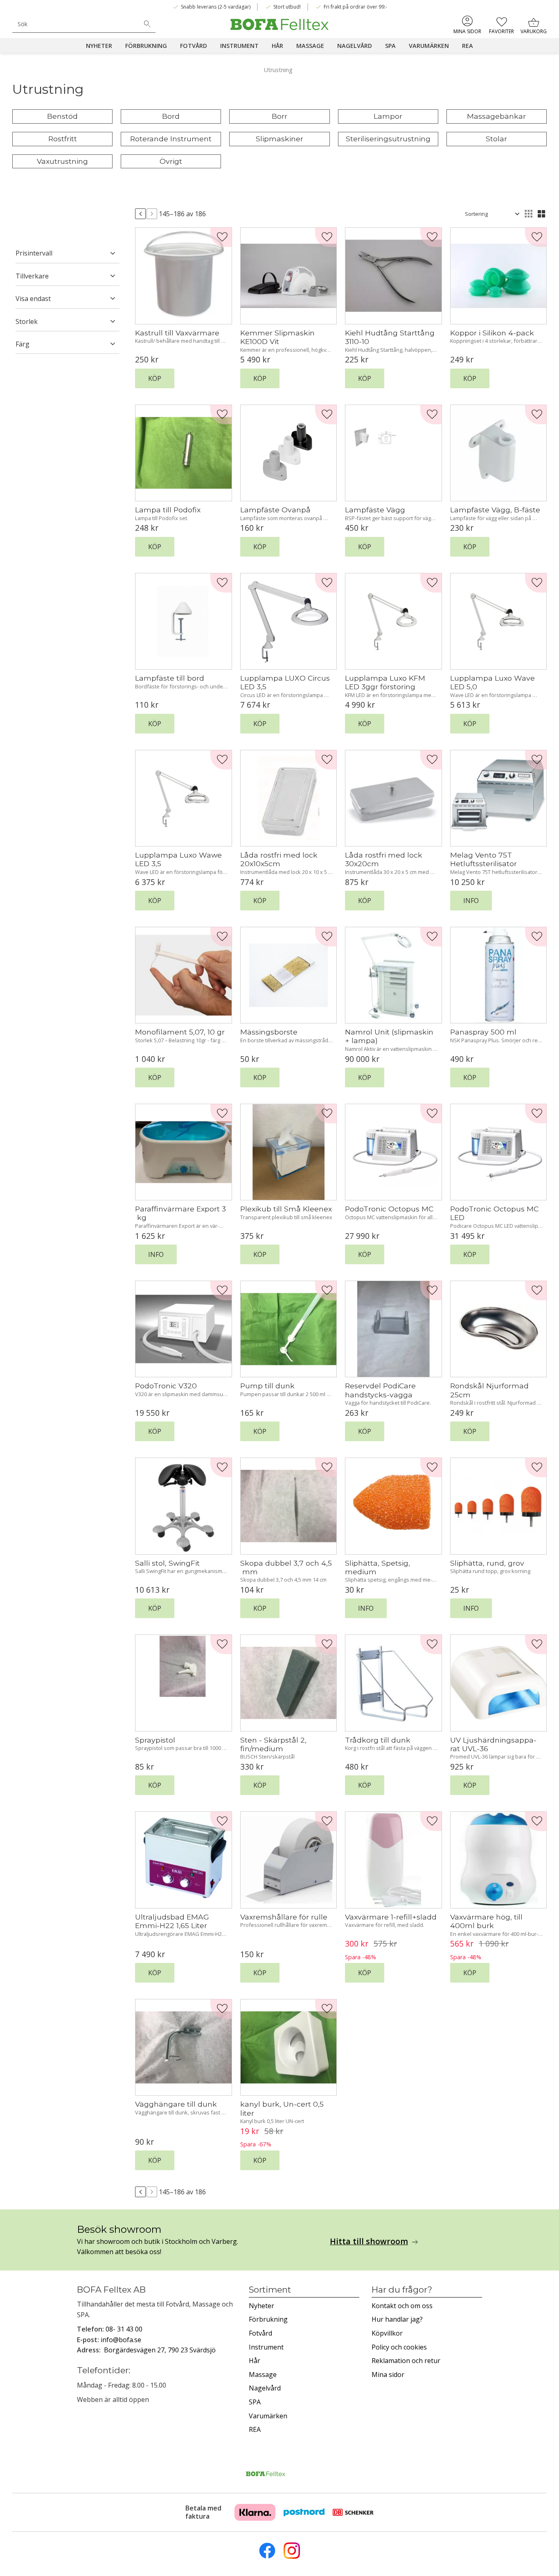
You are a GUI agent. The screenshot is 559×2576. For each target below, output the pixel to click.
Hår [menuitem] (277, 46)
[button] (502, 25)
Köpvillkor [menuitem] (387, 2333)
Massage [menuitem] (310, 46)
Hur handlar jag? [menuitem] (397, 2319)
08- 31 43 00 (124, 2329)
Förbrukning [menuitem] (146, 46)
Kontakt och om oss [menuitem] (402, 2306)
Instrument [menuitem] (239, 46)
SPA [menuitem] (390, 46)
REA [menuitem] (468, 46)
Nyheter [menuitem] (99, 46)
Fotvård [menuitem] (194, 46)
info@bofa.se (121, 2340)
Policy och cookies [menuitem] (399, 2347)
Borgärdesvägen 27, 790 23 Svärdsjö (160, 2350)
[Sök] (147, 24)
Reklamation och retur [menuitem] (406, 2361)
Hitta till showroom (369, 2241)
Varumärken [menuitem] (429, 46)
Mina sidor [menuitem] (467, 31)
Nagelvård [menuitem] (355, 46)
